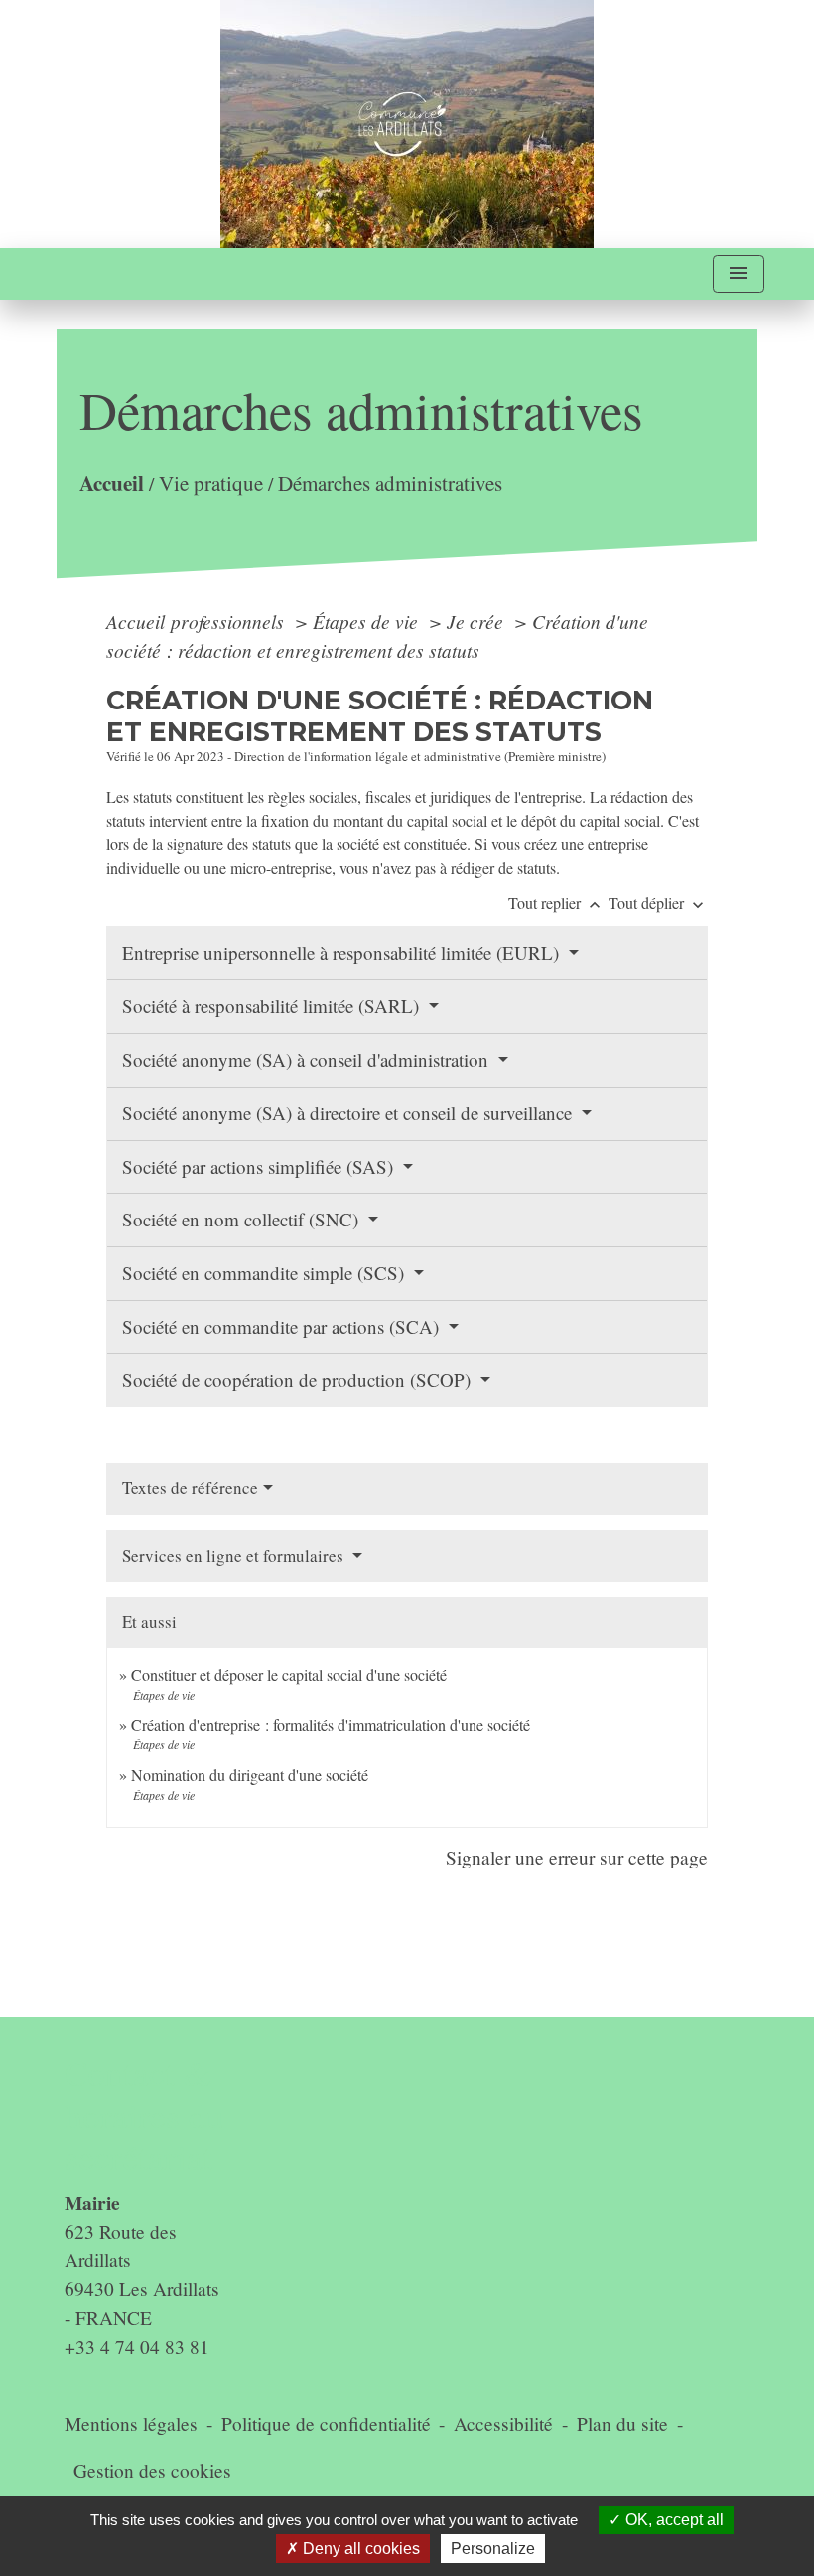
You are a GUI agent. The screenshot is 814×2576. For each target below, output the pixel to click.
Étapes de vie (368, 621)
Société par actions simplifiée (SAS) (260, 1166)
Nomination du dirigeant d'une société (250, 1775)
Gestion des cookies (152, 2470)
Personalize (493, 2549)
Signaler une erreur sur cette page (577, 1857)
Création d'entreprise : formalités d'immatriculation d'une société (331, 1724)
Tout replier (556, 902)
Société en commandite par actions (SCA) (283, 1326)
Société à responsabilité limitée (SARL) (273, 1006)
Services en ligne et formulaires (235, 1555)
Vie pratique (211, 482)
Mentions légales (131, 2424)
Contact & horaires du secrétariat (144, 2115)
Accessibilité (503, 2424)
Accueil (112, 482)
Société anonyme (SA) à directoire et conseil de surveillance (349, 1113)
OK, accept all (673, 2520)
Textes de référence (190, 1488)
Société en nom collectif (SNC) (243, 1219)
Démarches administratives (390, 482)
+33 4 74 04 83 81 (137, 2346)
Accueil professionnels (198, 621)
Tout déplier (658, 902)
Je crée (477, 621)
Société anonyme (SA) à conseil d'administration (308, 1059)
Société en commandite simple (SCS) (266, 1273)
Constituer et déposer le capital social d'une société (289, 1674)
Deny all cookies (359, 2549)
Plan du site (622, 2424)
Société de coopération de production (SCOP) (299, 1380)
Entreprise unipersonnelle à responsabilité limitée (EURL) (343, 952)
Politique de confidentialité (326, 2424)
